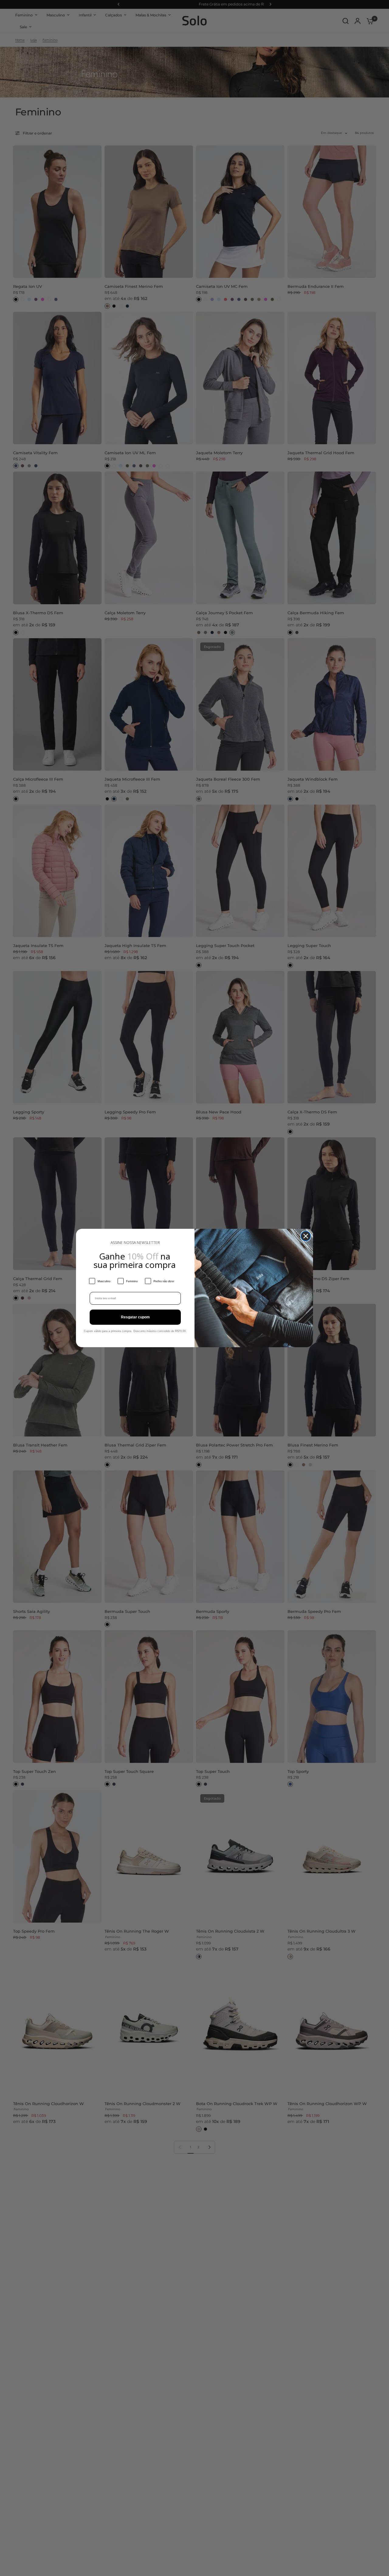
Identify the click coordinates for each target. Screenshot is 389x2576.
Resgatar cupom (135, 1317)
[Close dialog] (306, 1236)
